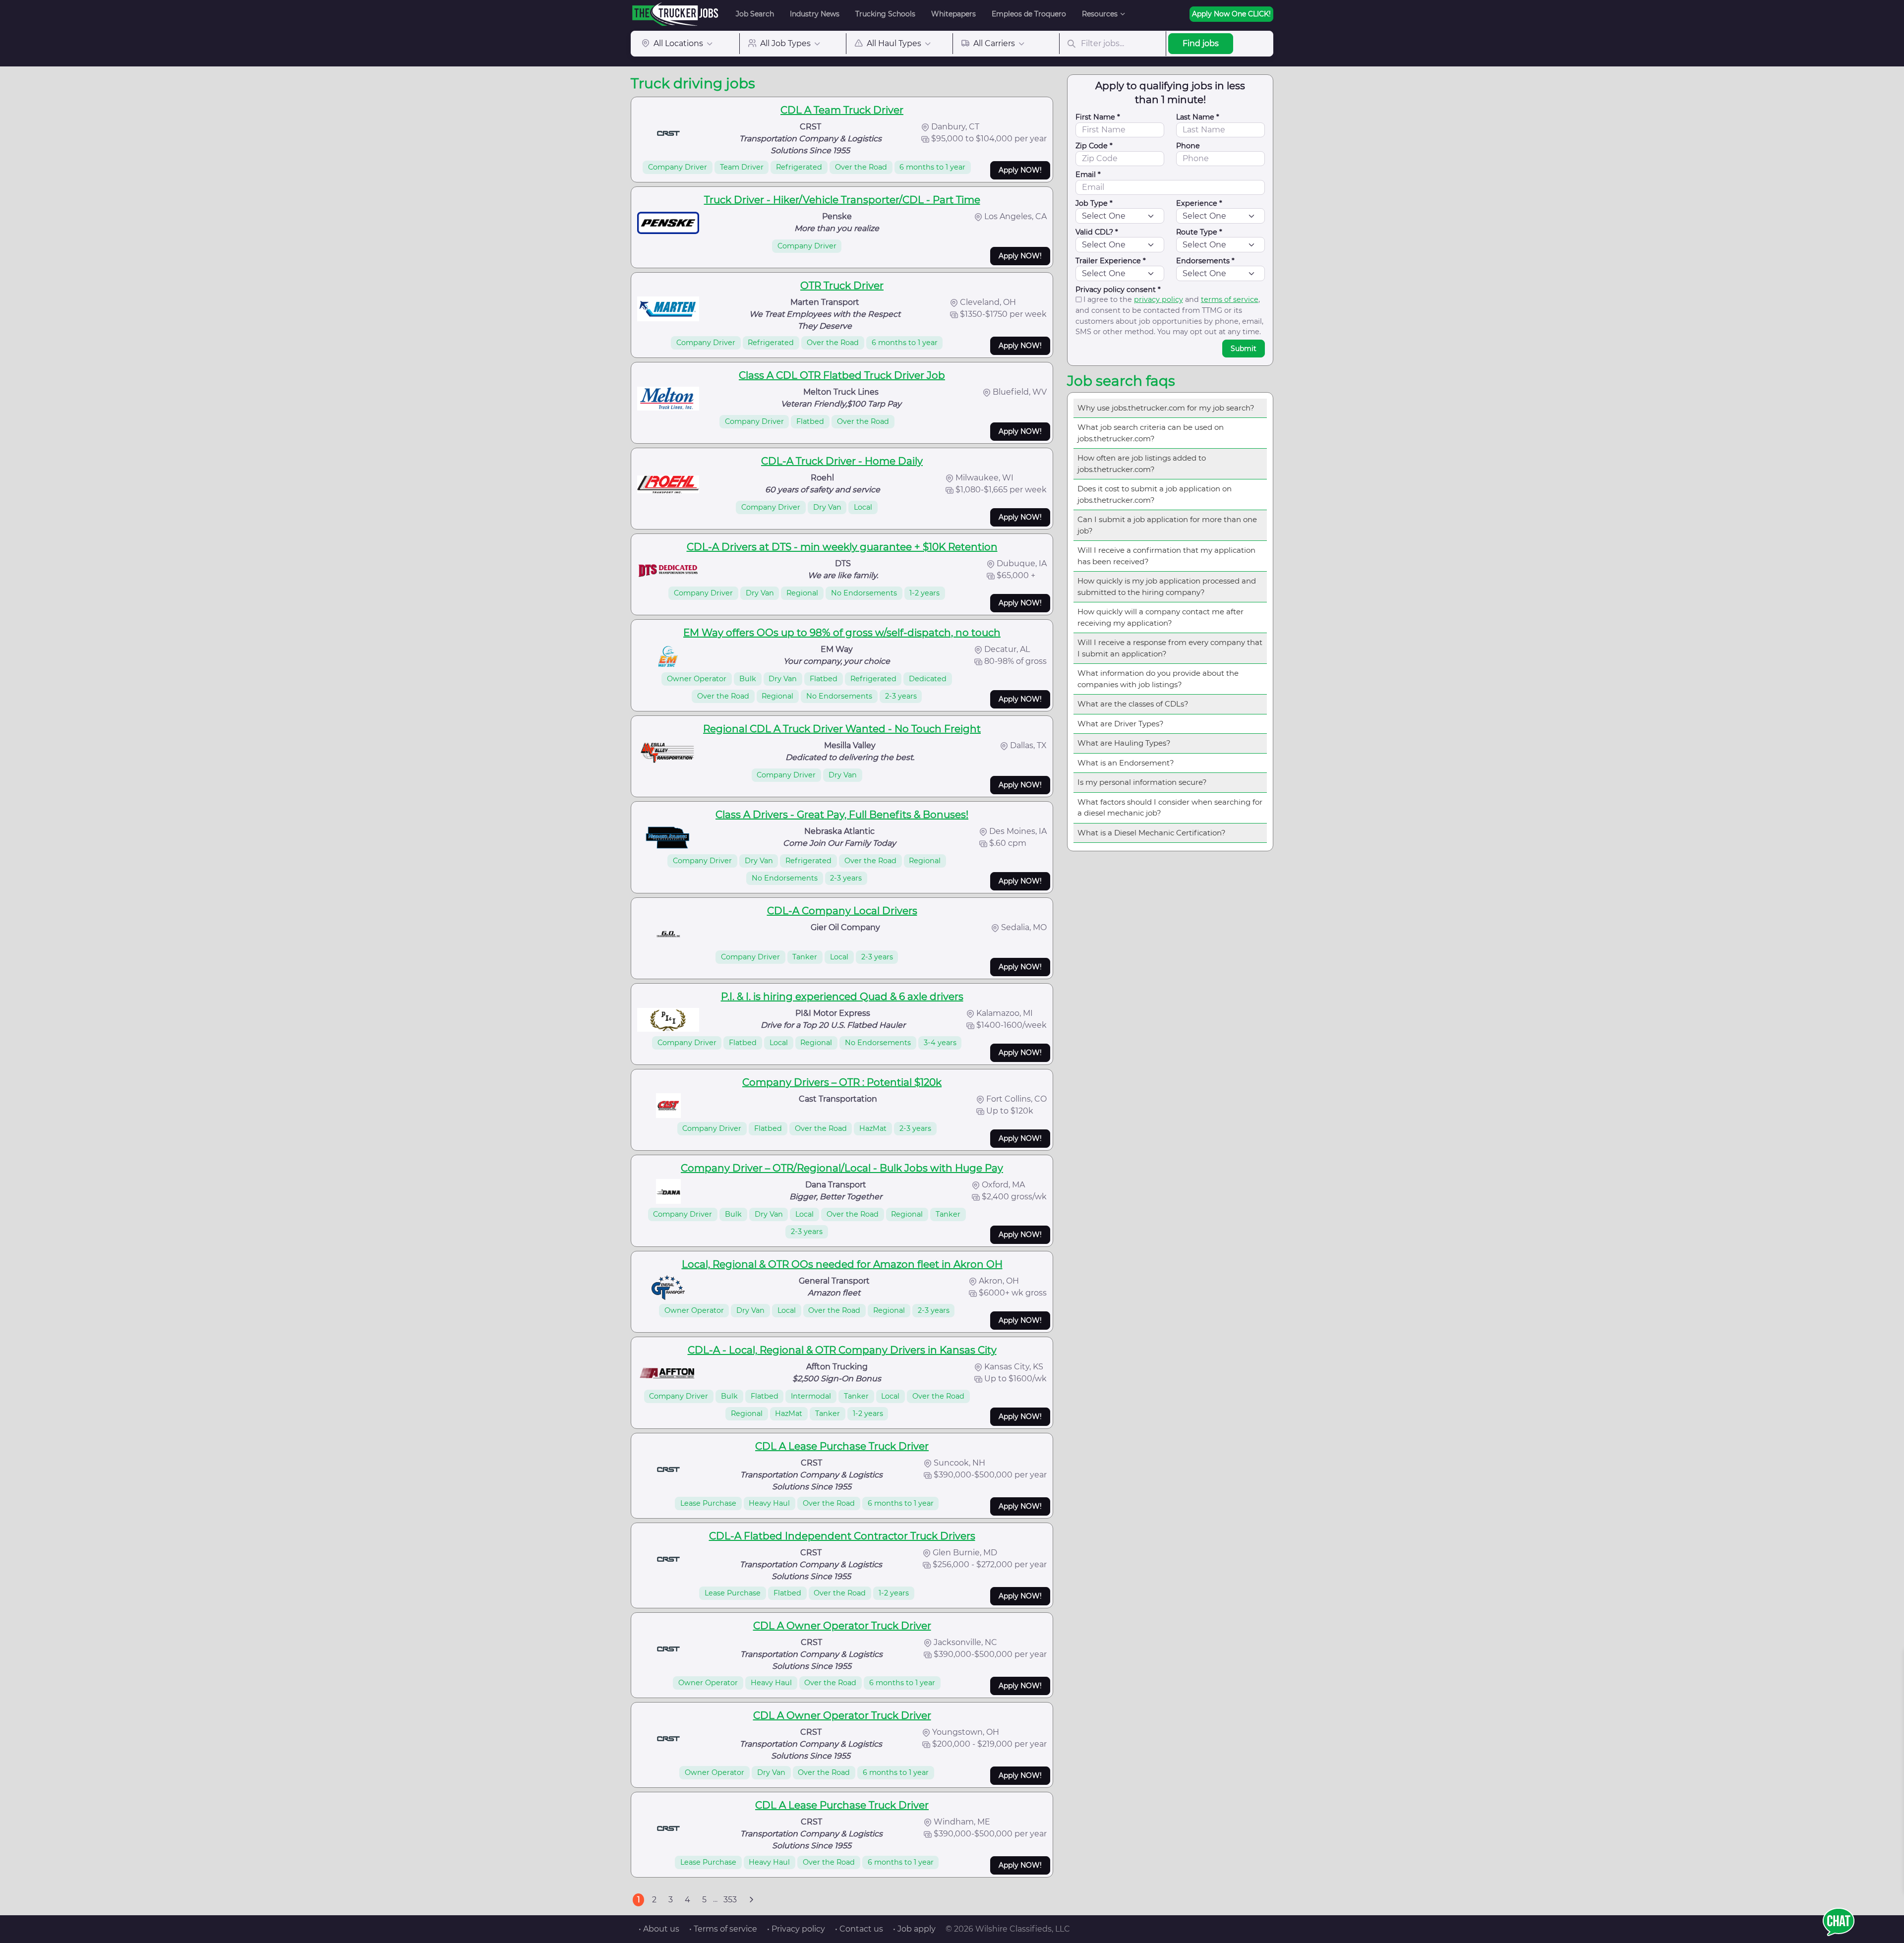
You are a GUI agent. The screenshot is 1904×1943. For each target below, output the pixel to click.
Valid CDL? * (1097, 232)
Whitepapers (953, 14)
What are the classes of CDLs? (1133, 704)
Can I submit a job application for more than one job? (1167, 525)
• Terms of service (723, 1929)
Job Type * (1094, 203)
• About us (659, 1929)
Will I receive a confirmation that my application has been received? (1166, 556)
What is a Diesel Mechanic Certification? (1152, 833)
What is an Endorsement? (1126, 763)
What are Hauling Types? (1124, 743)
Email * (1088, 175)
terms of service (1230, 299)
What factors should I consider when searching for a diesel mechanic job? (1170, 808)
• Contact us (859, 1929)
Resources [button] (1100, 14)
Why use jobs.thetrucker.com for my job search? (1166, 408)
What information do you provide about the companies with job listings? (1158, 679)
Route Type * (1199, 232)
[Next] (751, 1900)
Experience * (1199, 203)
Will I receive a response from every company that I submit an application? (1170, 648)
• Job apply (914, 1929)
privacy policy (1159, 299)
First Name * (1098, 117)
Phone (1188, 146)
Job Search (755, 14)
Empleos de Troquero (1029, 14)
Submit (1244, 349)
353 (730, 1900)
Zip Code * (1094, 146)
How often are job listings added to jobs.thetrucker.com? (1142, 464)
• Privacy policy (796, 1929)
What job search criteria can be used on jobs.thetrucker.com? (1151, 433)
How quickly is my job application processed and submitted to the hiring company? (1167, 587)
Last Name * (1198, 117)
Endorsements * (1205, 261)
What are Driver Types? (1121, 724)
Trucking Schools (885, 14)
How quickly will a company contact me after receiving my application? (1160, 617)
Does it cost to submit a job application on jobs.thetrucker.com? (1155, 494)
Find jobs (1201, 43)
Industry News (815, 14)
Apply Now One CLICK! (1231, 14)
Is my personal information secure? (1142, 782)
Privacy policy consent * (1118, 290)
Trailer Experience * (1111, 261)
